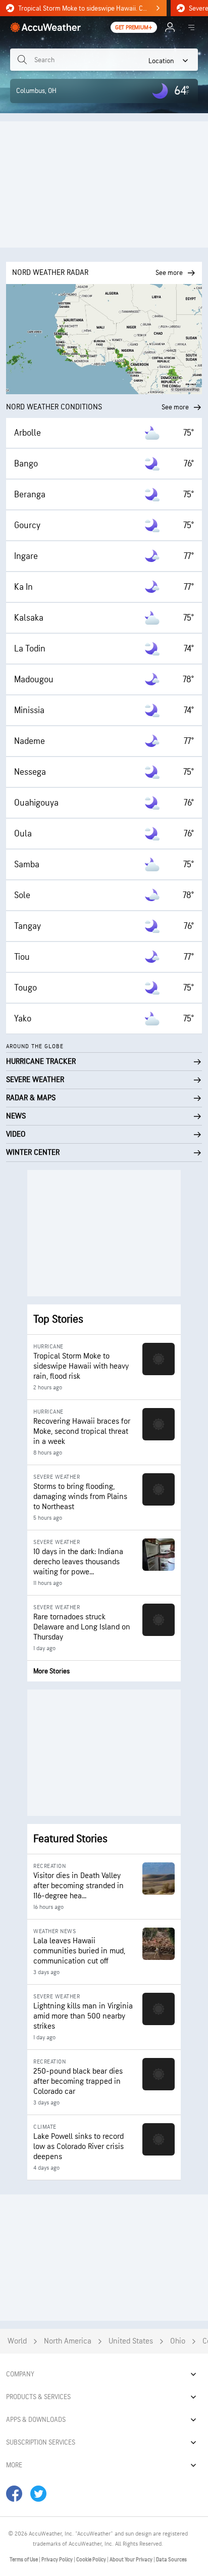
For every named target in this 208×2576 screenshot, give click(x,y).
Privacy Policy (58, 2560)
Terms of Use (24, 2560)
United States (131, 2341)
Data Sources (171, 2560)
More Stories (51, 1671)
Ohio (178, 2341)
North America (68, 2341)
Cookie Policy (92, 2560)
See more (175, 407)
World (17, 2341)
